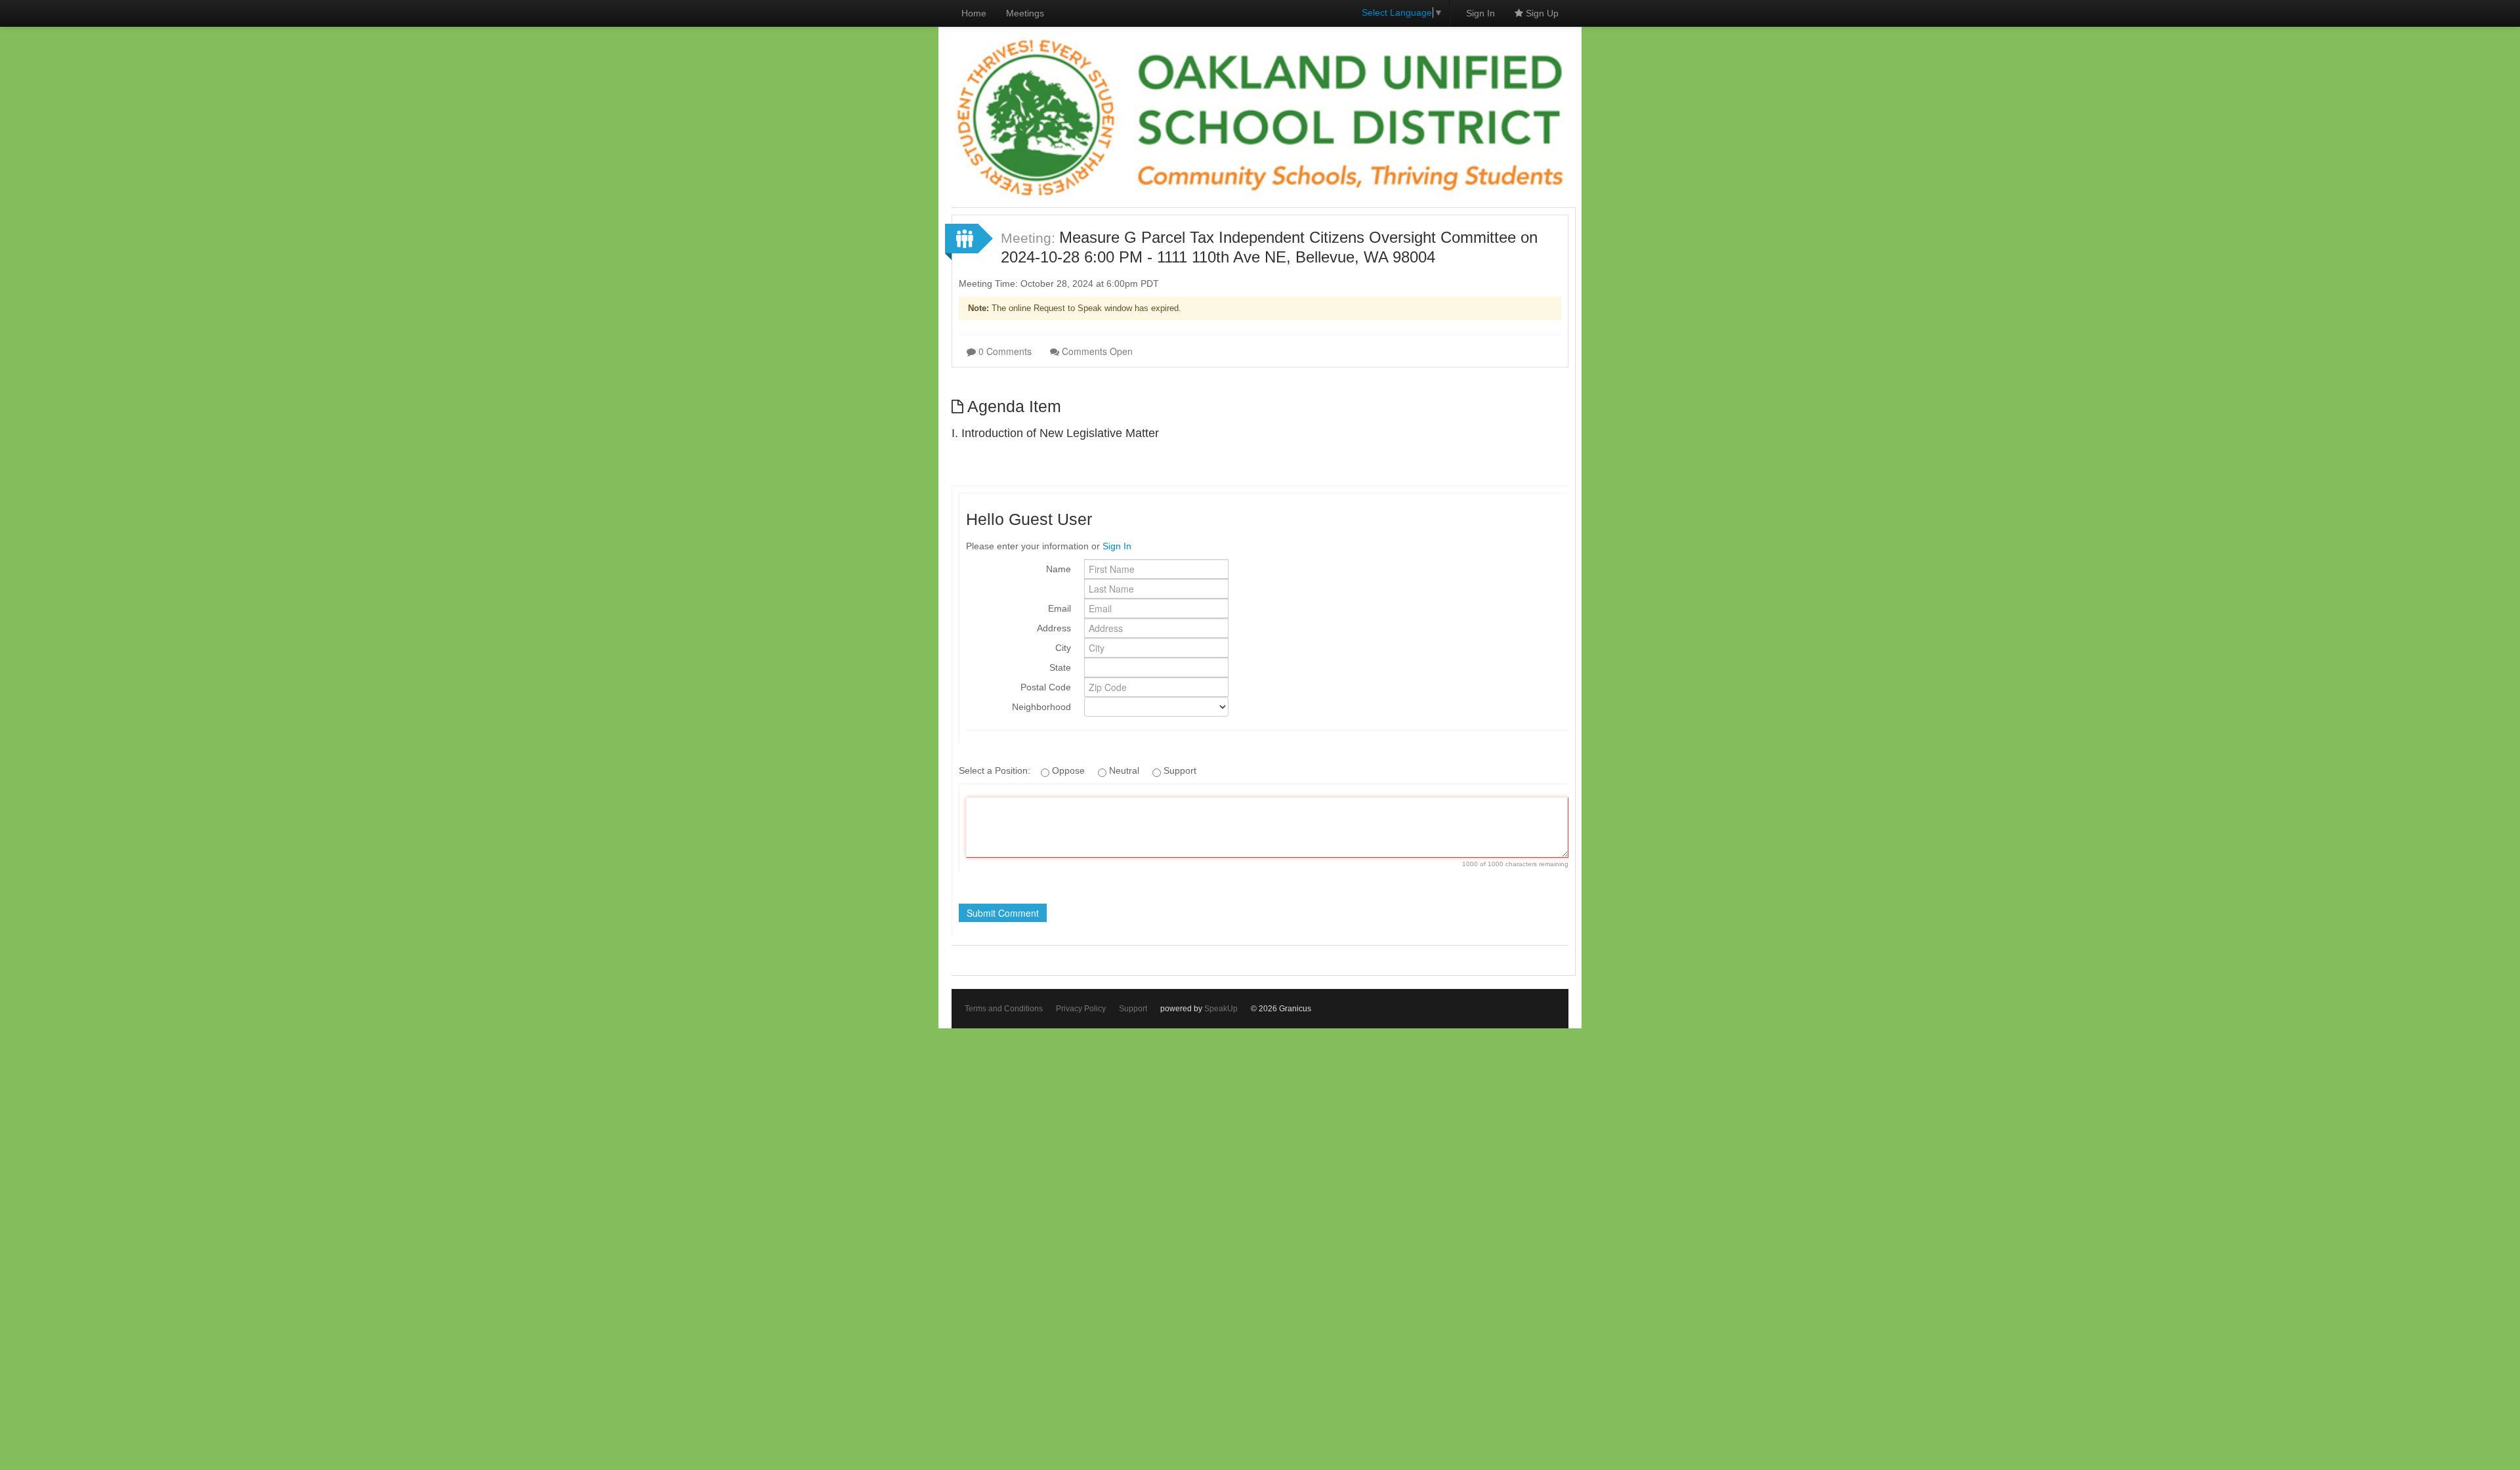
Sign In (1480, 13)
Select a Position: (996, 770)
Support (1133, 1009)
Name (1059, 569)
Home (974, 13)
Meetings (1025, 13)
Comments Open (1096, 351)
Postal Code (1046, 687)
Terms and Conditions (1004, 1009)
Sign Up (1541, 13)
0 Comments (1004, 351)
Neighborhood (1041, 707)
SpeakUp (1221, 1009)
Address (1054, 628)
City (1063, 648)
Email (1060, 608)
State (1060, 667)
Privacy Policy (1081, 1009)
